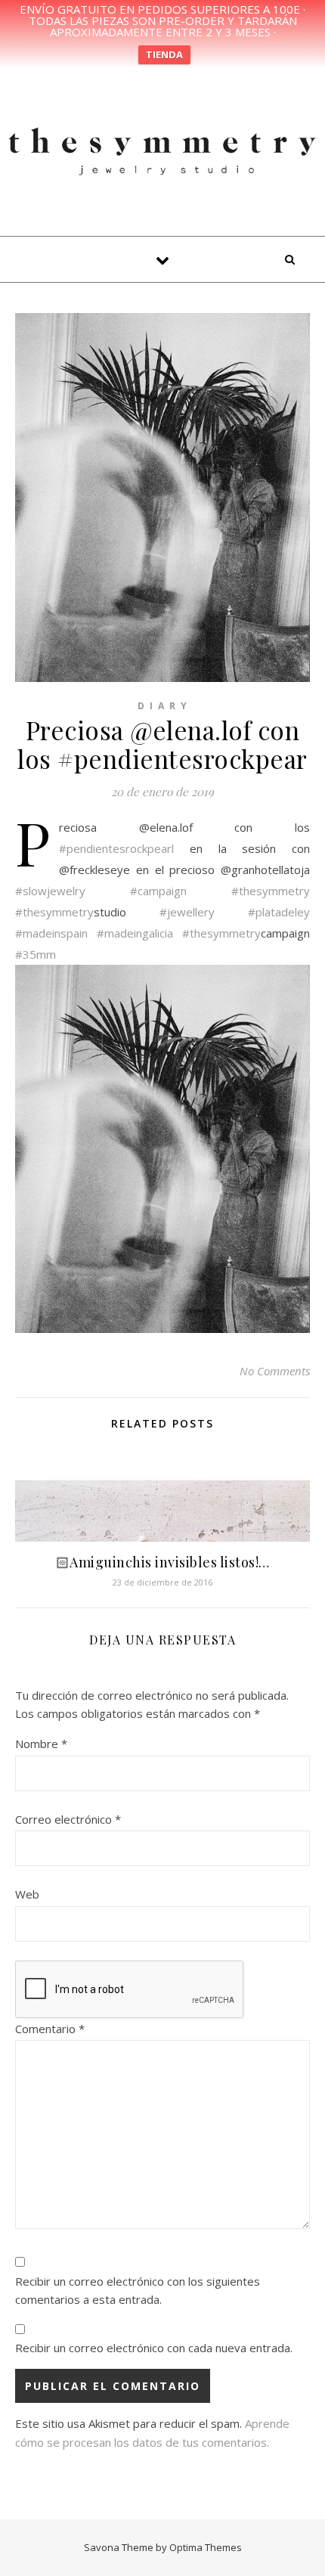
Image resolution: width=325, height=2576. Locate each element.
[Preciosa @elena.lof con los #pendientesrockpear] (162, 1149)
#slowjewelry (50, 891)
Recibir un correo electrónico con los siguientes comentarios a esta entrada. (138, 2291)
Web (27, 1894)
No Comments (275, 1371)
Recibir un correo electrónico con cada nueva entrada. (154, 2348)
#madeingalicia (135, 933)
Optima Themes (206, 2547)
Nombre (41, 1744)
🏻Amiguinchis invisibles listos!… (163, 1562)
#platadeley (279, 912)
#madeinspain (51, 933)
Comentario (50, 2029)
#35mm (36, 954)
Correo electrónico (68, 1819)
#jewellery (187, 912)
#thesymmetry (271, 891)
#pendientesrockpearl (116, 848)
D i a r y (163, 706)
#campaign (158, 891)
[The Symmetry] (162, 149)
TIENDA (164, 54)
